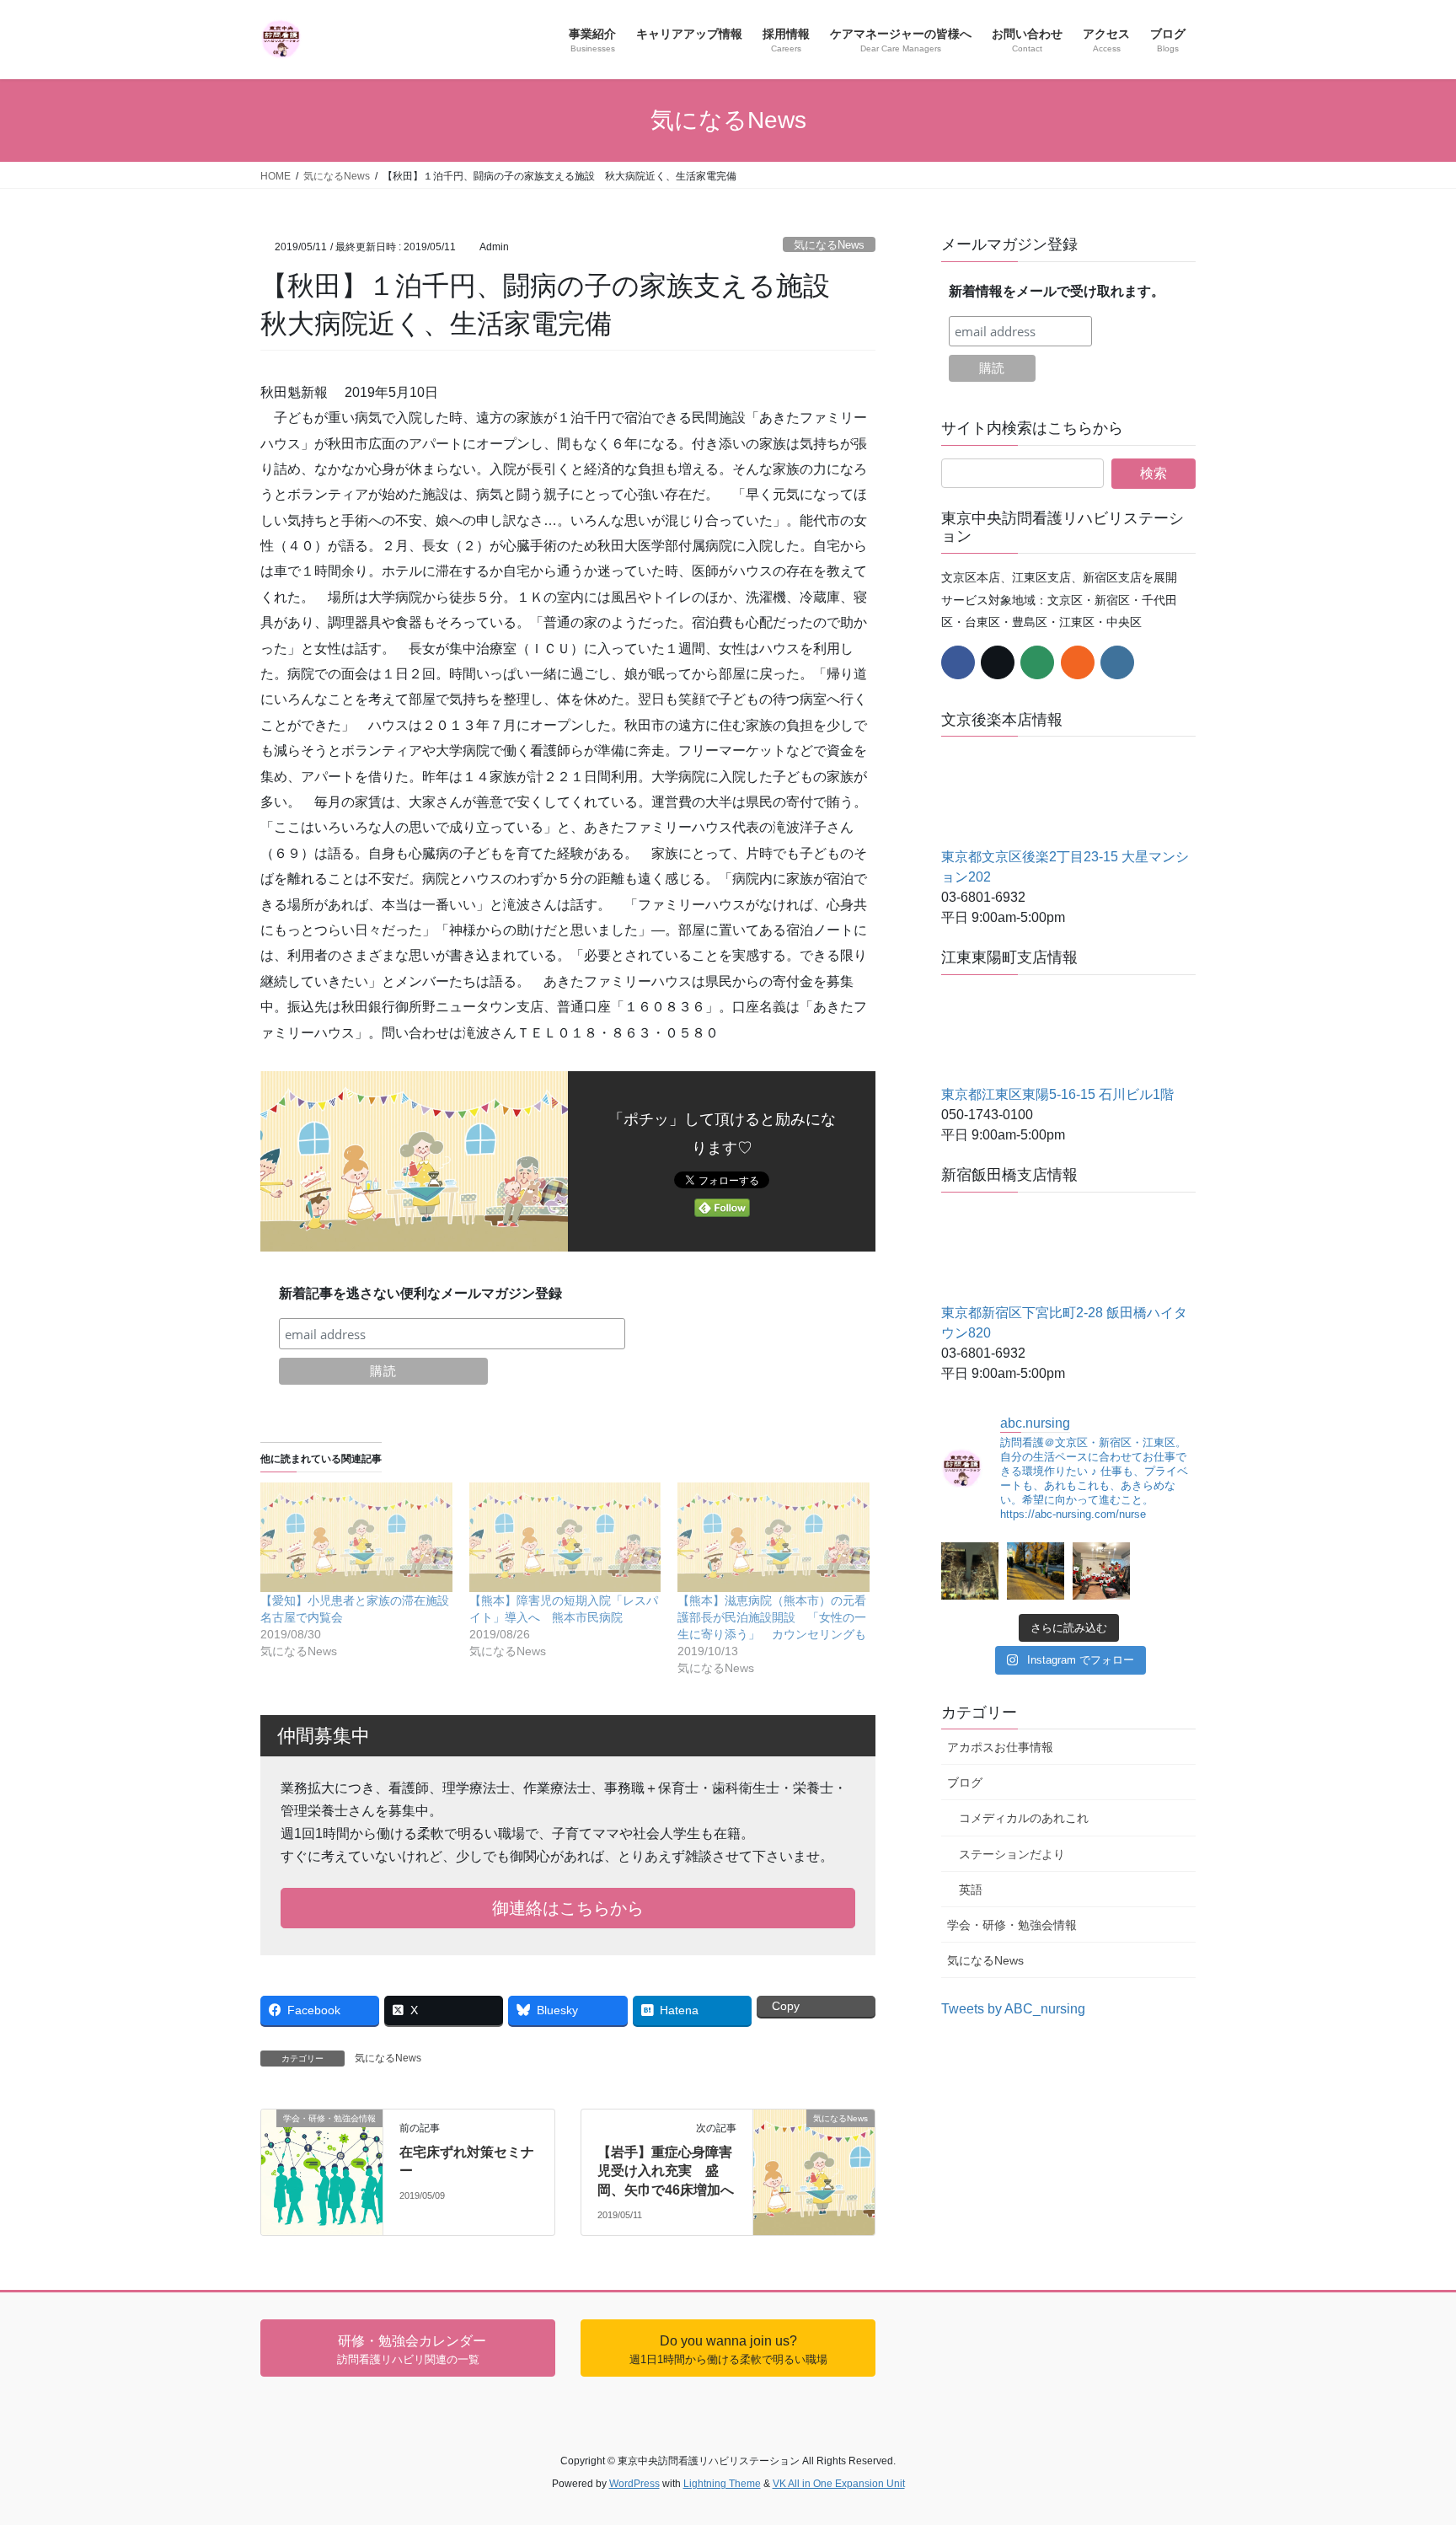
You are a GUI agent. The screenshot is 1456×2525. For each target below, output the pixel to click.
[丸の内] (970, 1571)
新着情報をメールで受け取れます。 (1057, 291)
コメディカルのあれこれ (1024, 1818)
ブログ (965, 1783)
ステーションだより (1012, 1854)
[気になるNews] (814, 2135)
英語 (971, 1890)
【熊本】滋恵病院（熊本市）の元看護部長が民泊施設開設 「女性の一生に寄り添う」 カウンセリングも (772, 1617)
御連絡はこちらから (568, 1908)
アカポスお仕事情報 (1000, 1747)
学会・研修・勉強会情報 (1012, 1925)
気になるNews (829, 245)
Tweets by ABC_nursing (1013, 2009)
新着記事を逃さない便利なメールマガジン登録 (420, 1293)
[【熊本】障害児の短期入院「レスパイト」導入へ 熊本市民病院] (565, 1537)
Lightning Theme (722, 2484)
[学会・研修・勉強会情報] (322, 2140)
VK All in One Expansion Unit (839, 2484)
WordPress (634, 2484)
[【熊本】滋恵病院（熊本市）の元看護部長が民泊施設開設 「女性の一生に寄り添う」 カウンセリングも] (773, 1537)
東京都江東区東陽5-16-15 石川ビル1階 (1057, 1094)
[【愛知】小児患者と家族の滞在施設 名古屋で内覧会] (356, 1537)
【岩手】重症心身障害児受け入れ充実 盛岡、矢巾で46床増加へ (666, 2171)
